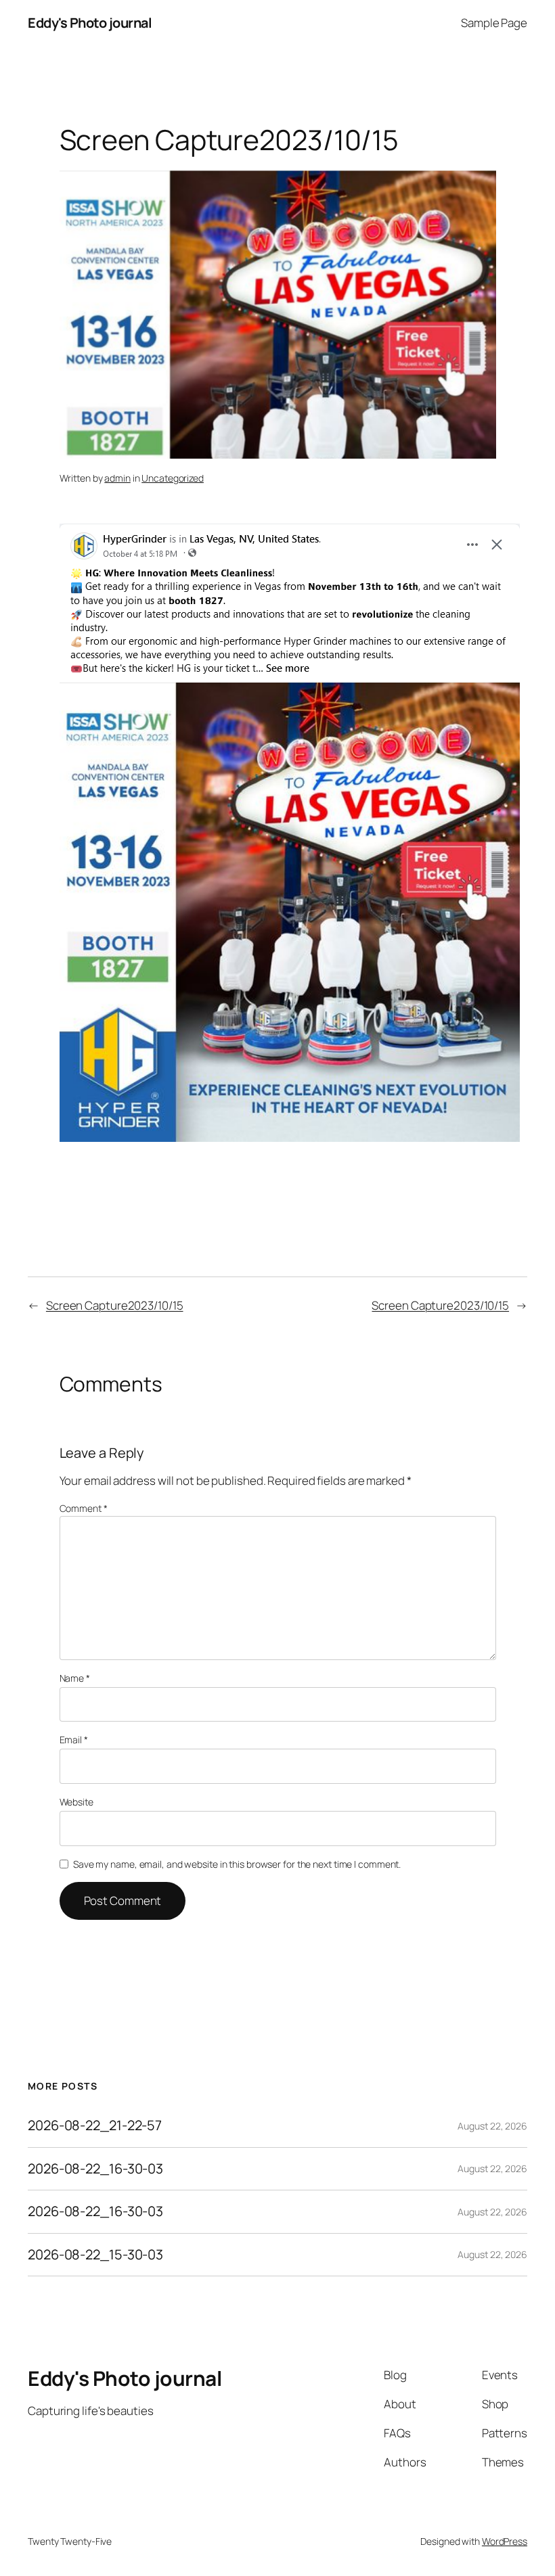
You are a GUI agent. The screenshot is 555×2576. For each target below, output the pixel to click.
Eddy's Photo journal (90, 23)
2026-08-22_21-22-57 (95, 2125)
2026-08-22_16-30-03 (95, 2169)
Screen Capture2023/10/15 (115, 1305)
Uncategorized (173, 478)
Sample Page (494, 23)
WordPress (505, 2541)
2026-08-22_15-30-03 (95, 2255)
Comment (84, 1508)
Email (74, 1740)
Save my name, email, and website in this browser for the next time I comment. (237, 1864)
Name (75, 1678)
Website (76, 1802)
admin (117, 478)
